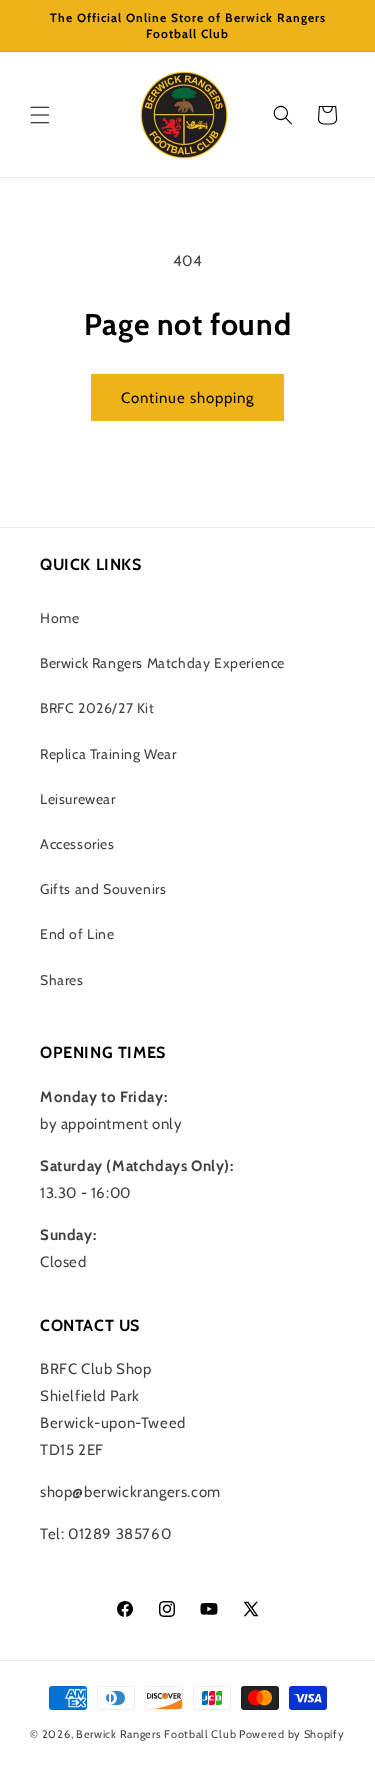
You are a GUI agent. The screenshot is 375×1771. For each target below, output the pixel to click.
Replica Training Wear (108, 754)
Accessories (77, 844)
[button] (40, 115)
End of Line (77, 934)
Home (59, 618)
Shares (62, 980)
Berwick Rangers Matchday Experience (162, 663)
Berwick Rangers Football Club (156, 1734)
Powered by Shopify (292, 1734)
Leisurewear (78, 799)
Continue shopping (187, 398)
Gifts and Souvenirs (103, 889)
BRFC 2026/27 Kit (97, 708)
